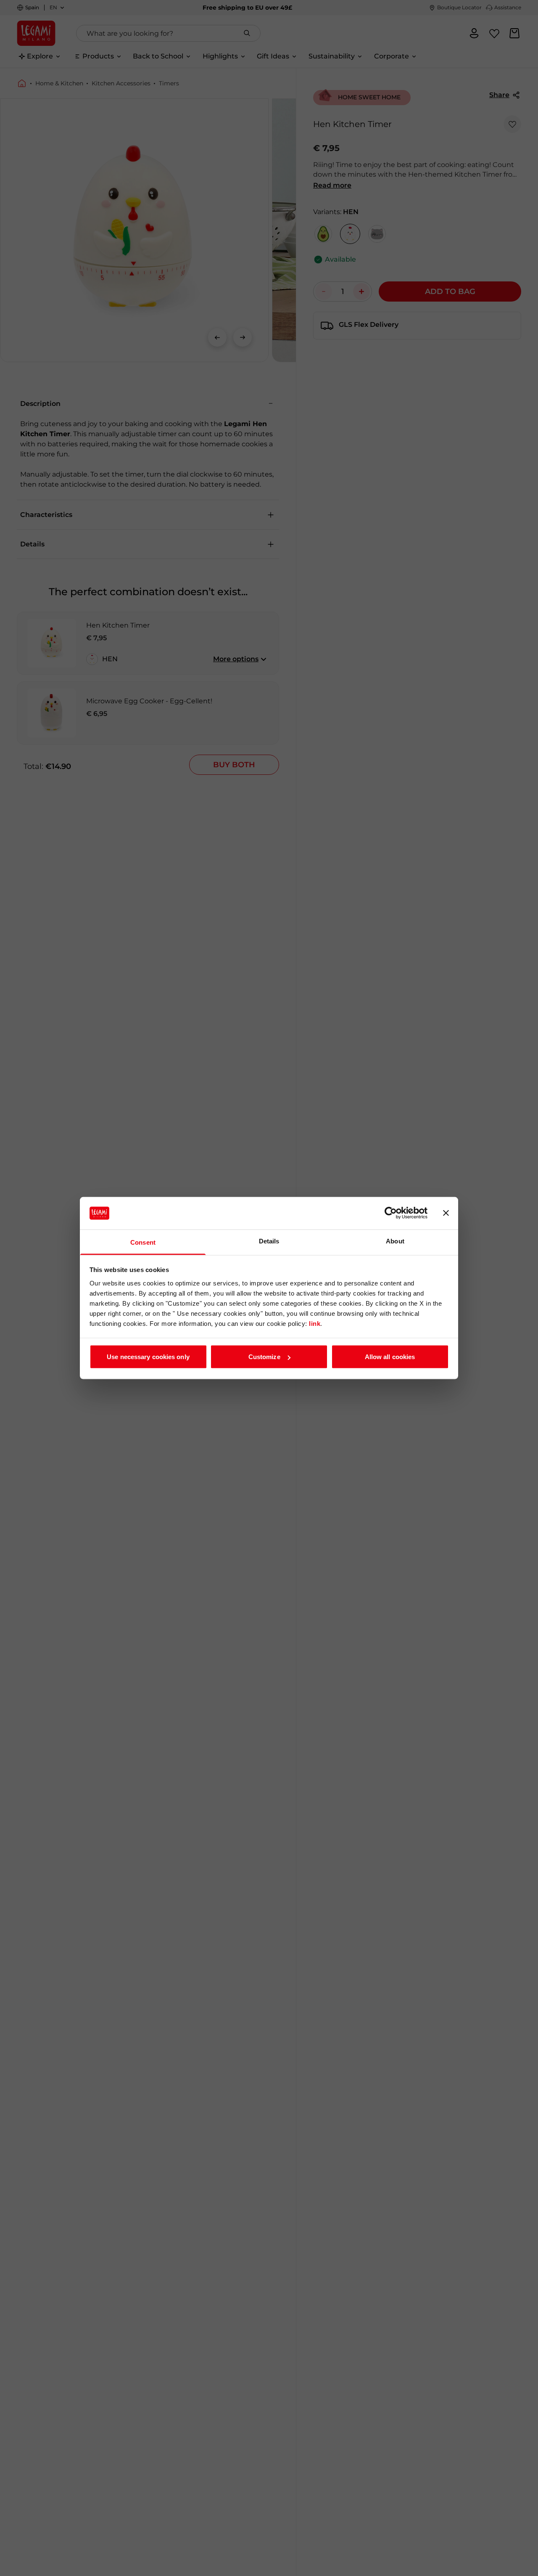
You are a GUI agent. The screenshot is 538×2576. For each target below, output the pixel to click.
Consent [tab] (143, 1242)
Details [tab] (269, 1241)
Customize (264, 1357)
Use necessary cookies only (148, 1357)
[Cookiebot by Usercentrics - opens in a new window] (391, 1213)
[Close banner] (446, 1213)
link (315, 1323)
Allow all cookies (390, 1357)
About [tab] (395, 1241)
